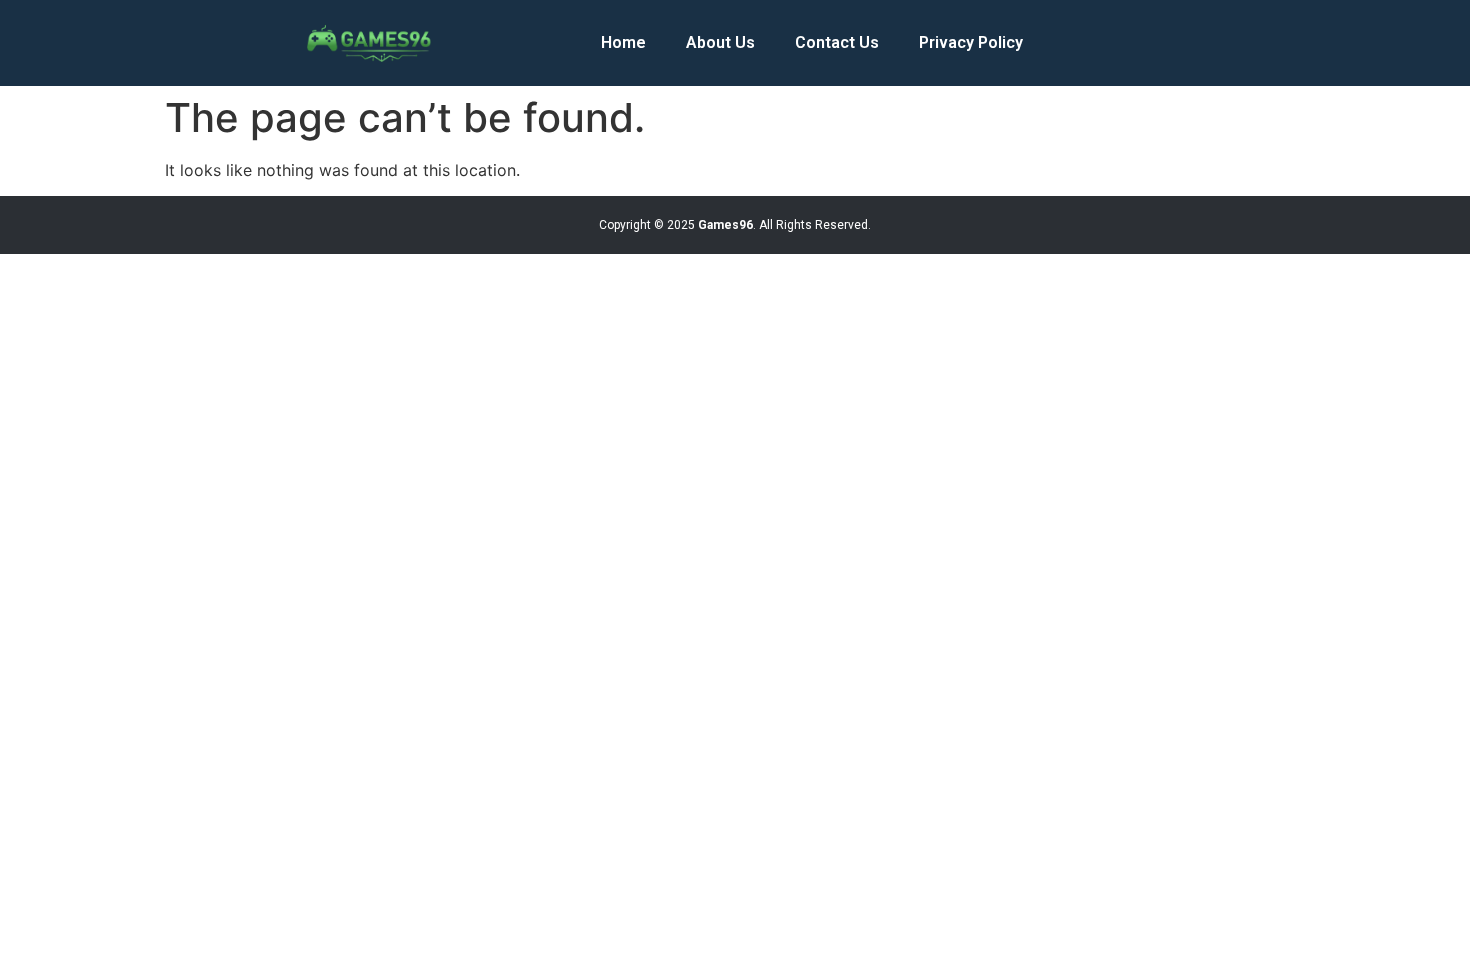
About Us (720, 42)
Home (623, 42)
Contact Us (837, 42)
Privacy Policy (971, 42)
